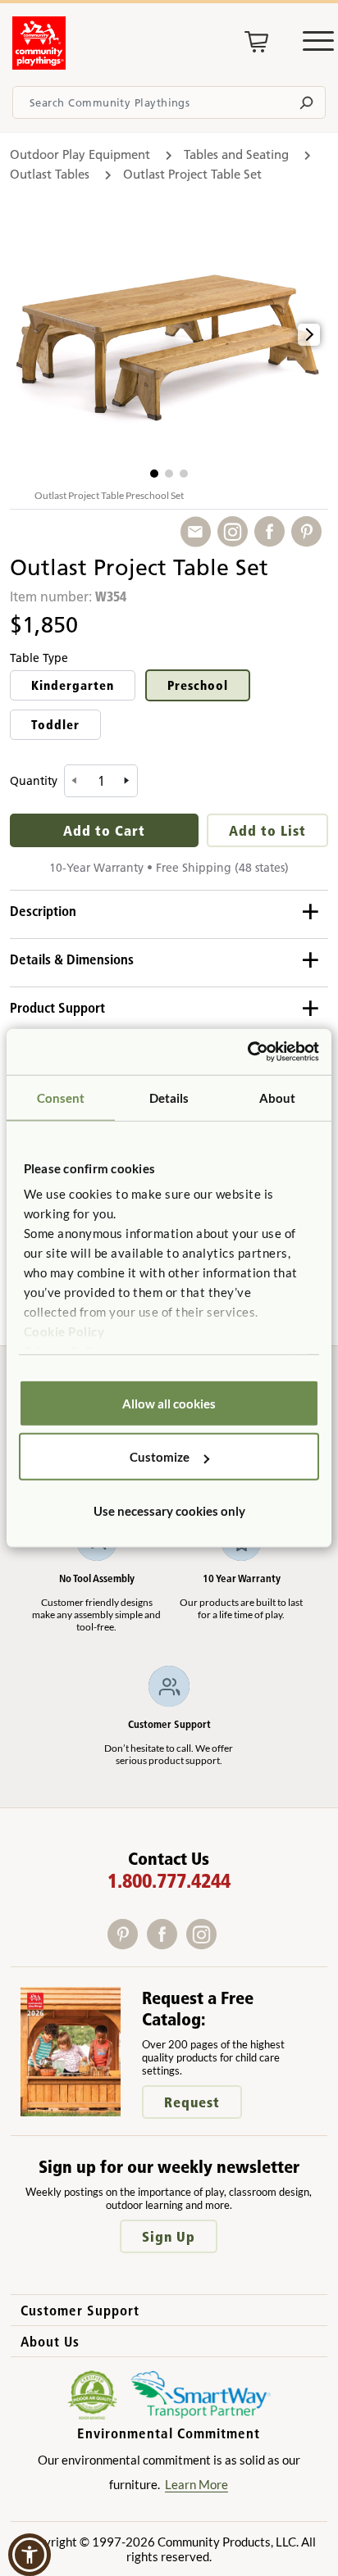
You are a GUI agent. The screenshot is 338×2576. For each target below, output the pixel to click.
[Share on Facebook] (273, 532)
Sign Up (169, 2236)
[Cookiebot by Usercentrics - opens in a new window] (247, 1052)
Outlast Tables (50, 174)
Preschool (198, 685)
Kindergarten (73, 685)
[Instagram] (205, 1944)
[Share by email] (199, 532)
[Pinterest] (127, 1944)
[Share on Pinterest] (310, 532)
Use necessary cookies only (169, 1510)
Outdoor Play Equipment (80, 154)
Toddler (55, 725)
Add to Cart (104, 830)
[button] (154, 474)
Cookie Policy (64, 1331)
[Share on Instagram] (236, 532)
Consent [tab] (61, 1097)
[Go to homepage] (39, 65)
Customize (160, 1457)
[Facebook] (167, 1944)
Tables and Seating (236, 154)
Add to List (267, 830)
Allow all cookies (169, 1403)
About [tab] (278, 1097)
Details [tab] (169, 1097)
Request (192, 2102)
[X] (226, 1944)
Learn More (196, 2484)
